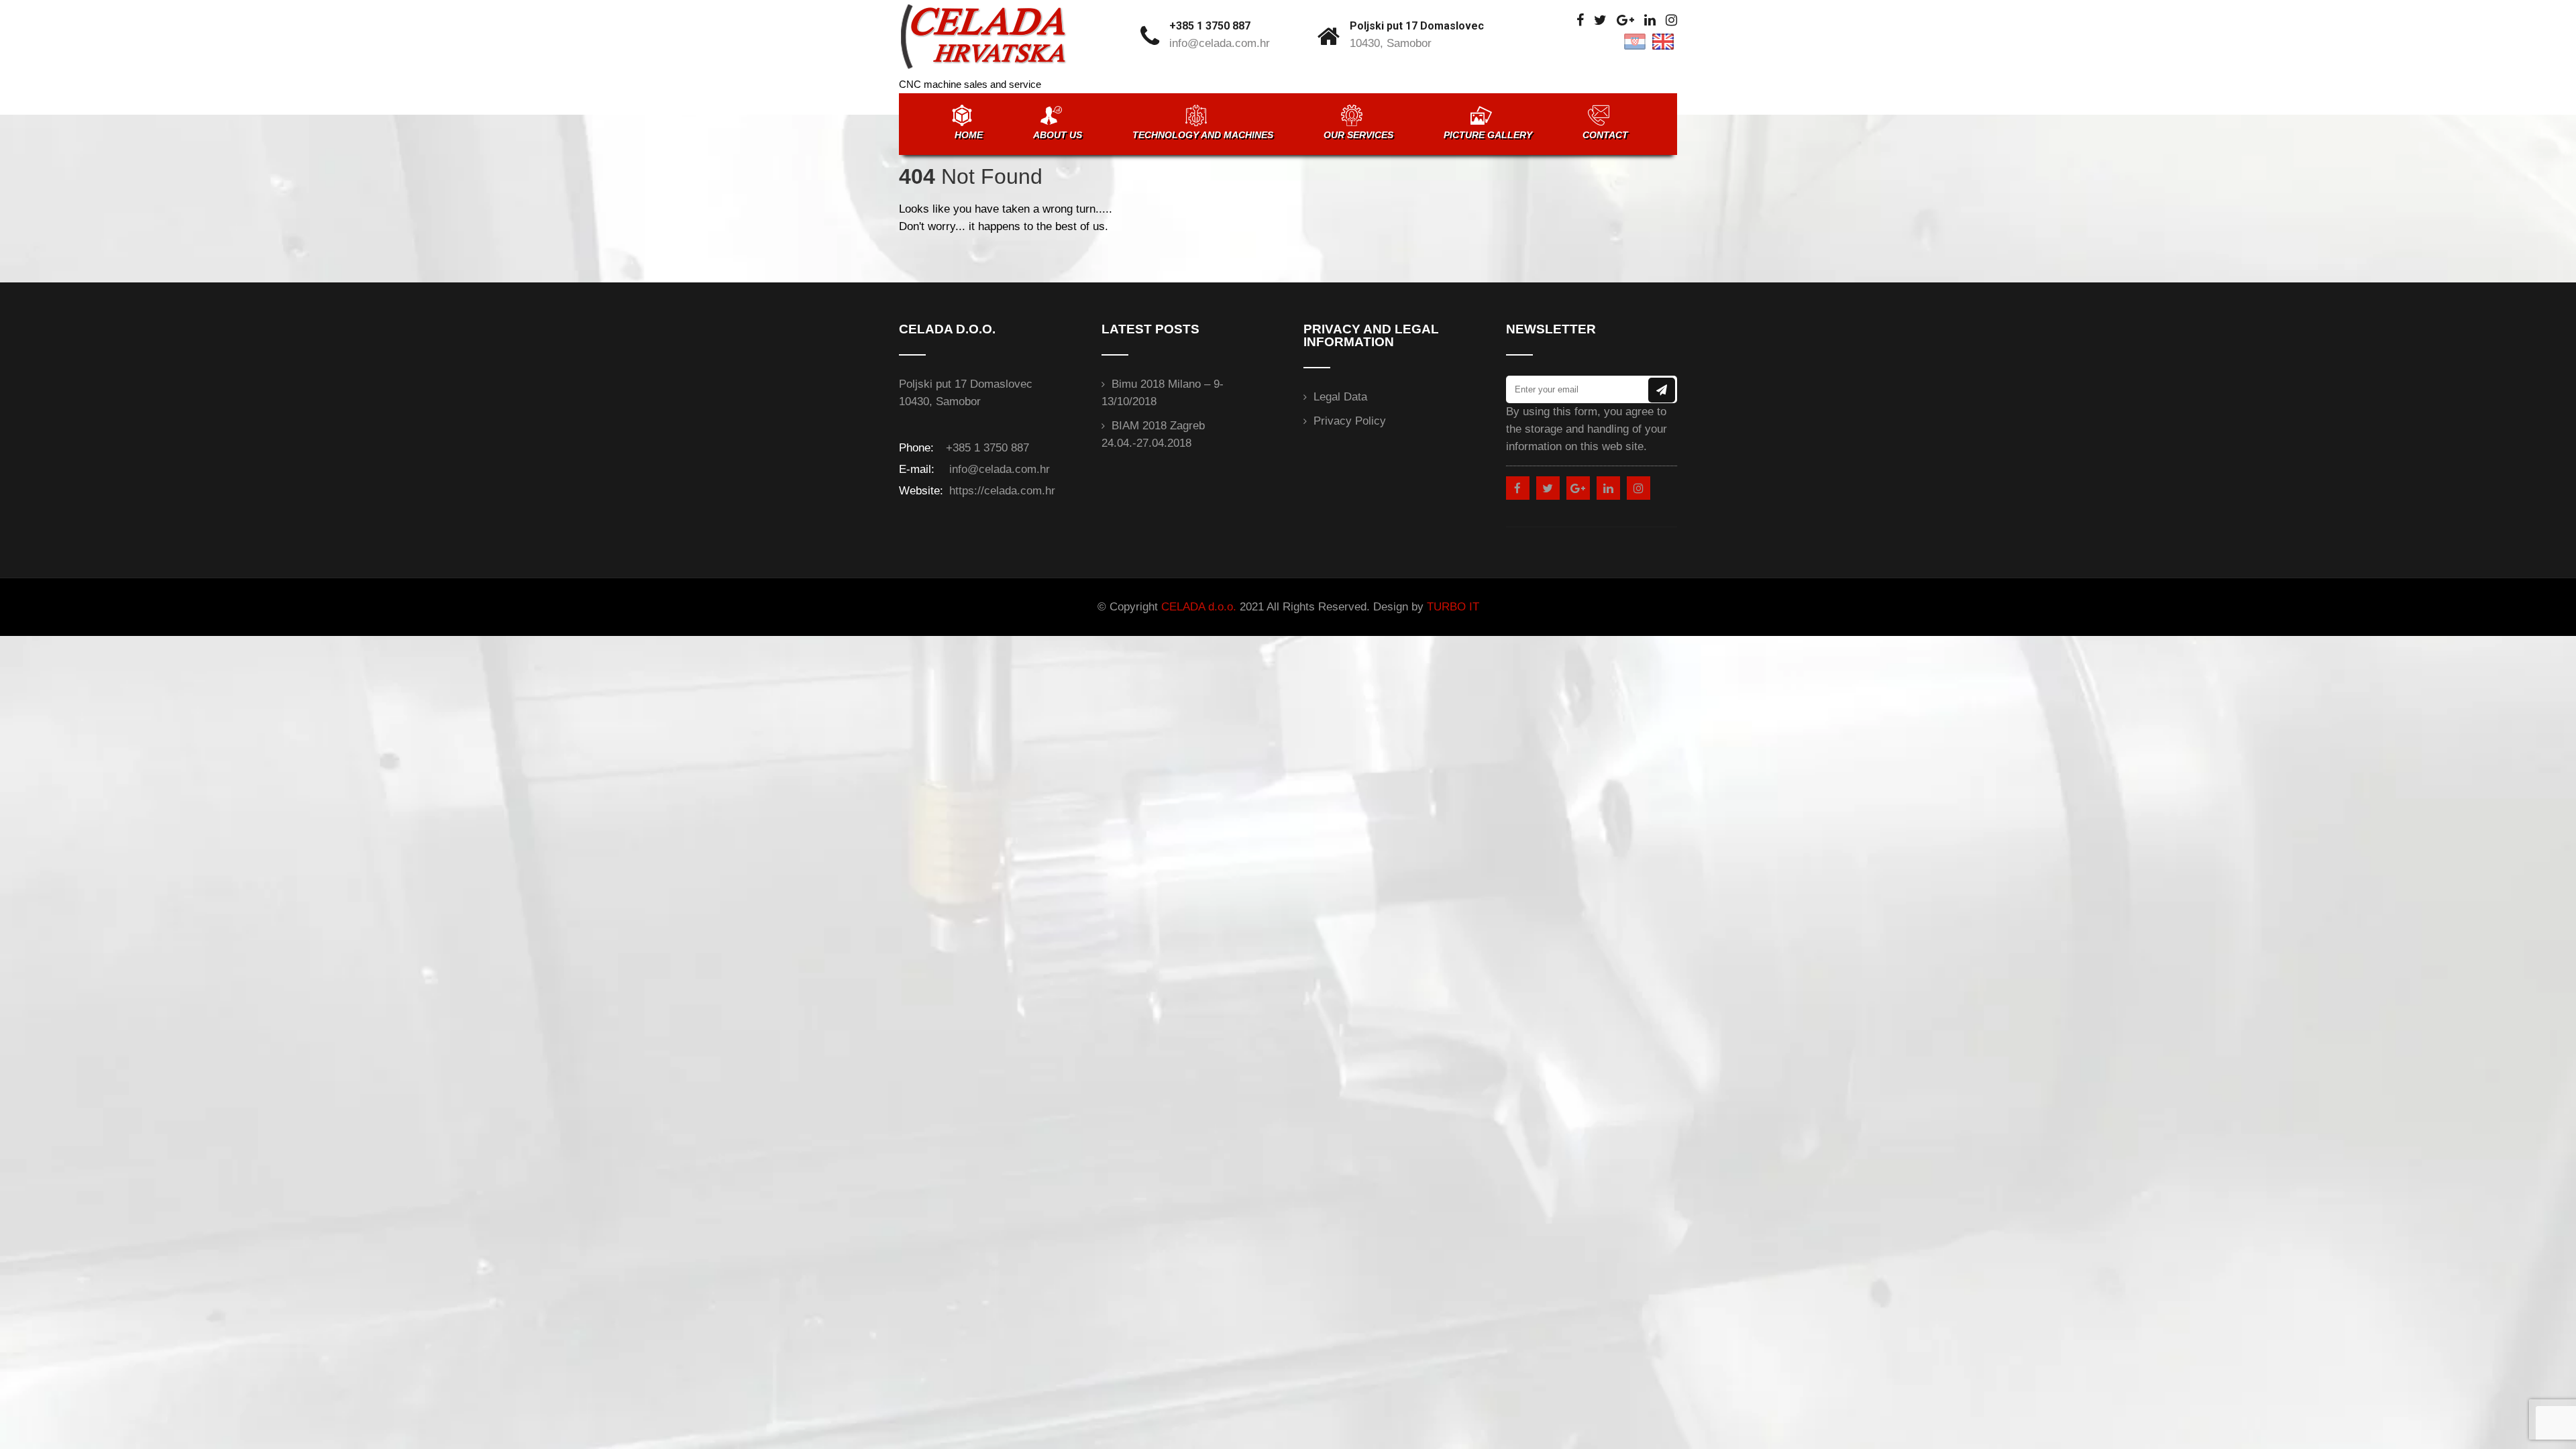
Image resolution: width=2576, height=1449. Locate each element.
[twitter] (1600, 20)
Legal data (1340, 397)
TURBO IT (1453, 607)
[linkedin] (1650, 20)
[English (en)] (1663, 41)
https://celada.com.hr (1001, 491)
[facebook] (1580, 20)
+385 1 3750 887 (1210, 26)
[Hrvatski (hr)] (1635, 41)
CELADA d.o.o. (1199, 607)
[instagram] (1671, 20)
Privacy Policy (1350, 421)
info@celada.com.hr (1220, 43)
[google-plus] (1625, 20)
